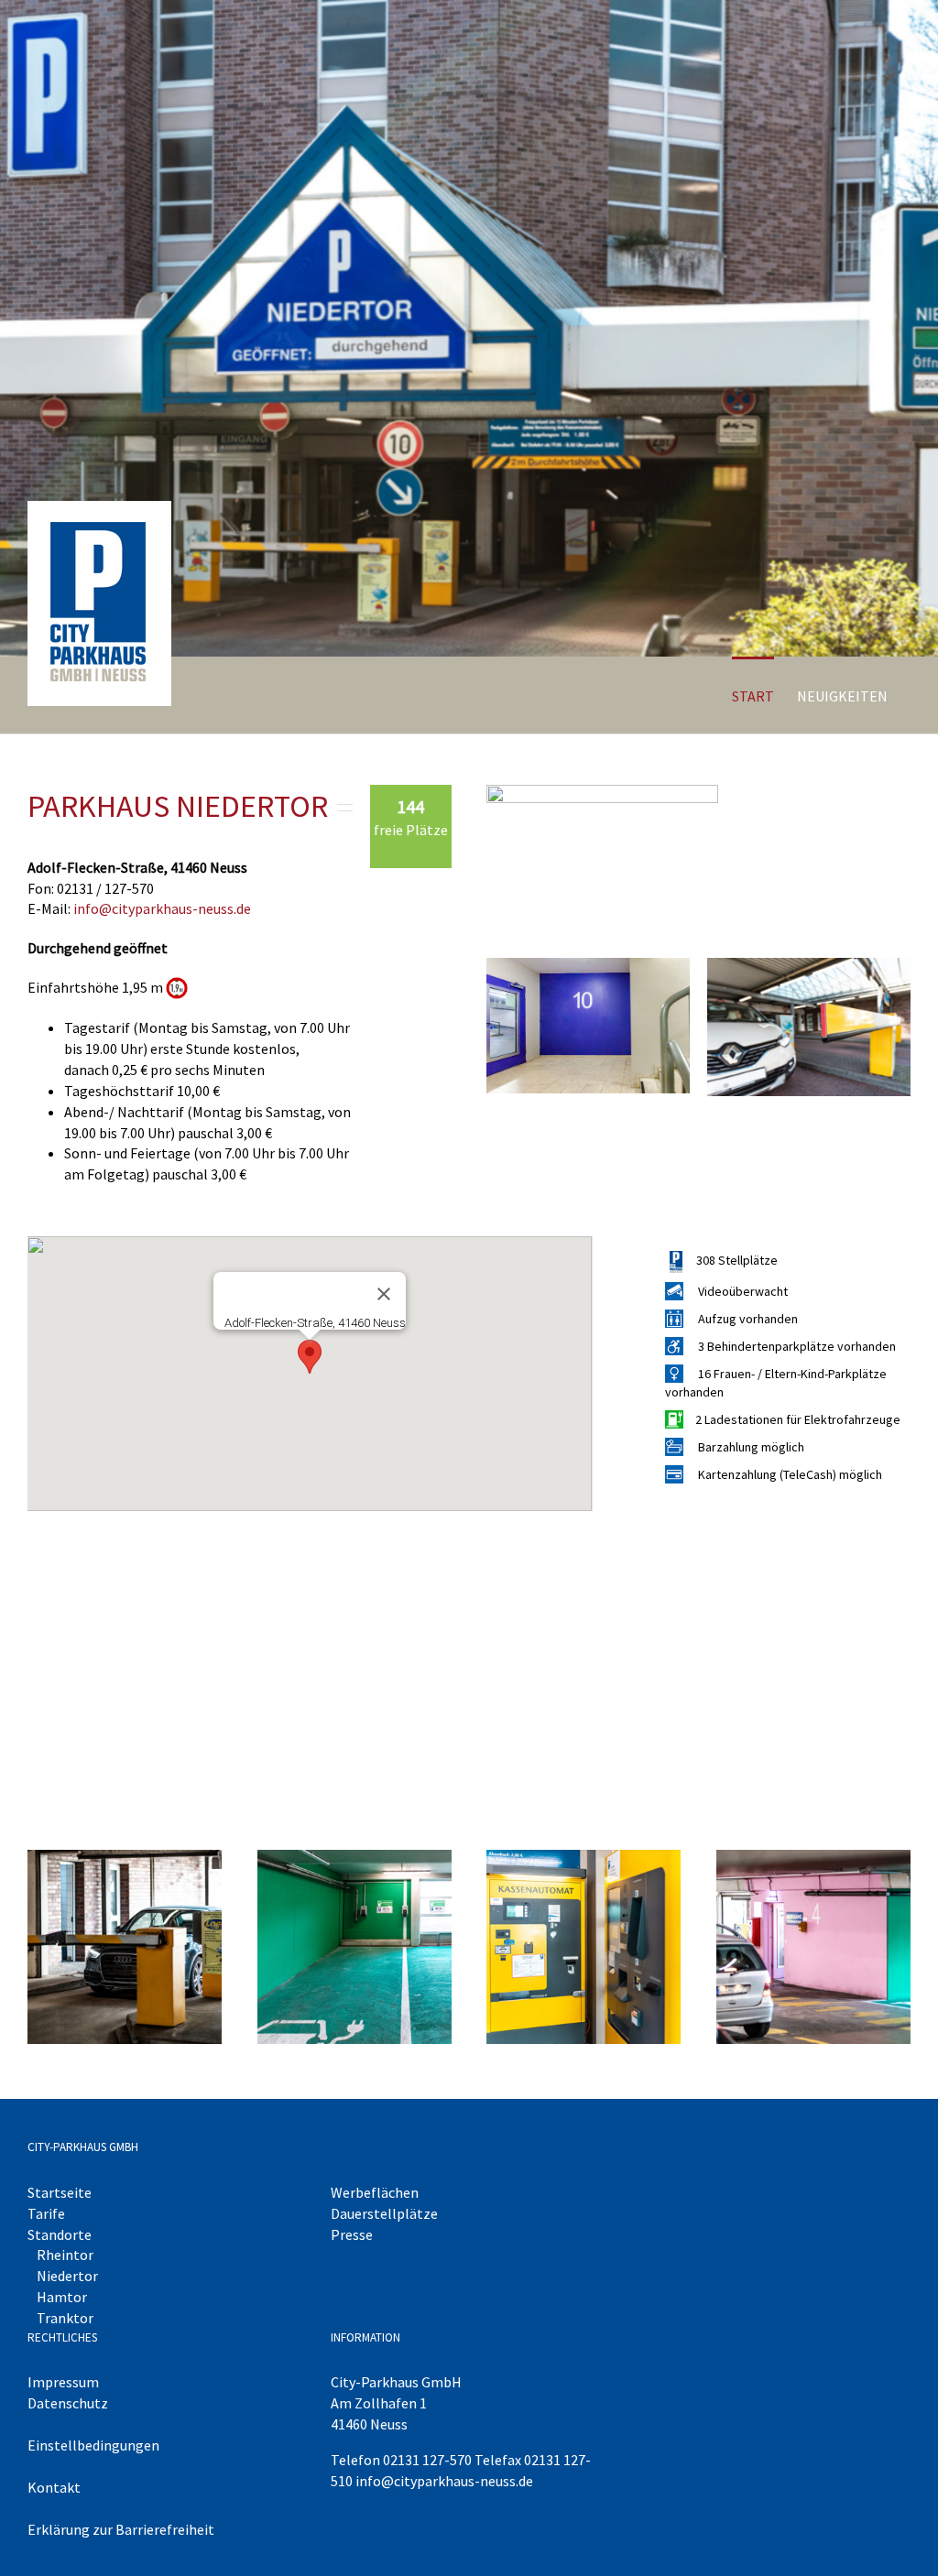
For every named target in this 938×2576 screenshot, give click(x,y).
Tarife (46, 2213)
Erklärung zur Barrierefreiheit (121, 2529)
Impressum (63, 2382)
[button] (310, 1357)
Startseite (60, 2192)
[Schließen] (384, 1294)
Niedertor (67, 2276)
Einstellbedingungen (93, 2445)
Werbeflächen (375, 2192)
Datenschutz (68, 2403)
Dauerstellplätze (384, 2213)
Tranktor (65, 2318)
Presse (352, 2234)
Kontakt (54, 2487)
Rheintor (65, 2255)
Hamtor (62, 2297)
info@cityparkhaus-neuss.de (162, 908)
